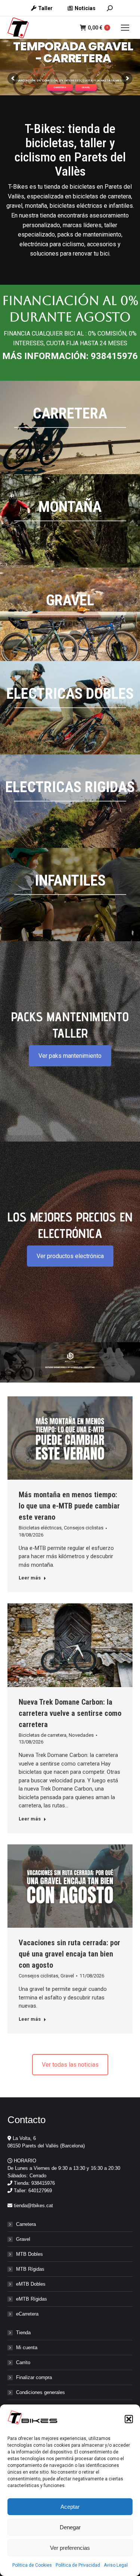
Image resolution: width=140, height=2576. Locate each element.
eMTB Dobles (31, 2284)
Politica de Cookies (32, 2565)
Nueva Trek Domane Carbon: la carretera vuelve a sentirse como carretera (70, 1713)
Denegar (70, 2527)
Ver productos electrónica (70, 1256)
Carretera (26, 2224)
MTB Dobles (29, 2254)
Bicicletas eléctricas (40, 1528)
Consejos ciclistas (84, 1528)
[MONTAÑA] (70, 521)
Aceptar (70, 2507)
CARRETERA (60, 87)
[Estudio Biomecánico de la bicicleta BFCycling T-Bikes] (70, 1362)
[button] (129, 2419)
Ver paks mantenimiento (70, 1056)
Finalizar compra (34, 2377)
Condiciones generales (41, 2392)
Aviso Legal (116, 2565)
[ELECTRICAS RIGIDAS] (70, 801)
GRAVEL (86, 87)
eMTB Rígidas (32, 2299)
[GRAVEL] (70, 614)
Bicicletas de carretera (43, 1735)
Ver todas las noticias (70, 2065)
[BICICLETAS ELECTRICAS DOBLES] (70, 708)
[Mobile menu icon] (125, 28)
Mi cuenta (27, 2348)
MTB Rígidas (30, 2269)
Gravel (67, 1976)
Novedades (81, 1735)
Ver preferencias (70, 2548)
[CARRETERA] (70, 427)
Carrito (23, 2362)
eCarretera (27, 2314)
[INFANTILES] (70, 895)
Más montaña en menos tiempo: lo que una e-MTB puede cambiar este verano (69, 1506)
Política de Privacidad (78, 2565)
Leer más (30, 1578)
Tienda (23, 2333)
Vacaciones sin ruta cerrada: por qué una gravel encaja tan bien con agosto (69, 1954)
